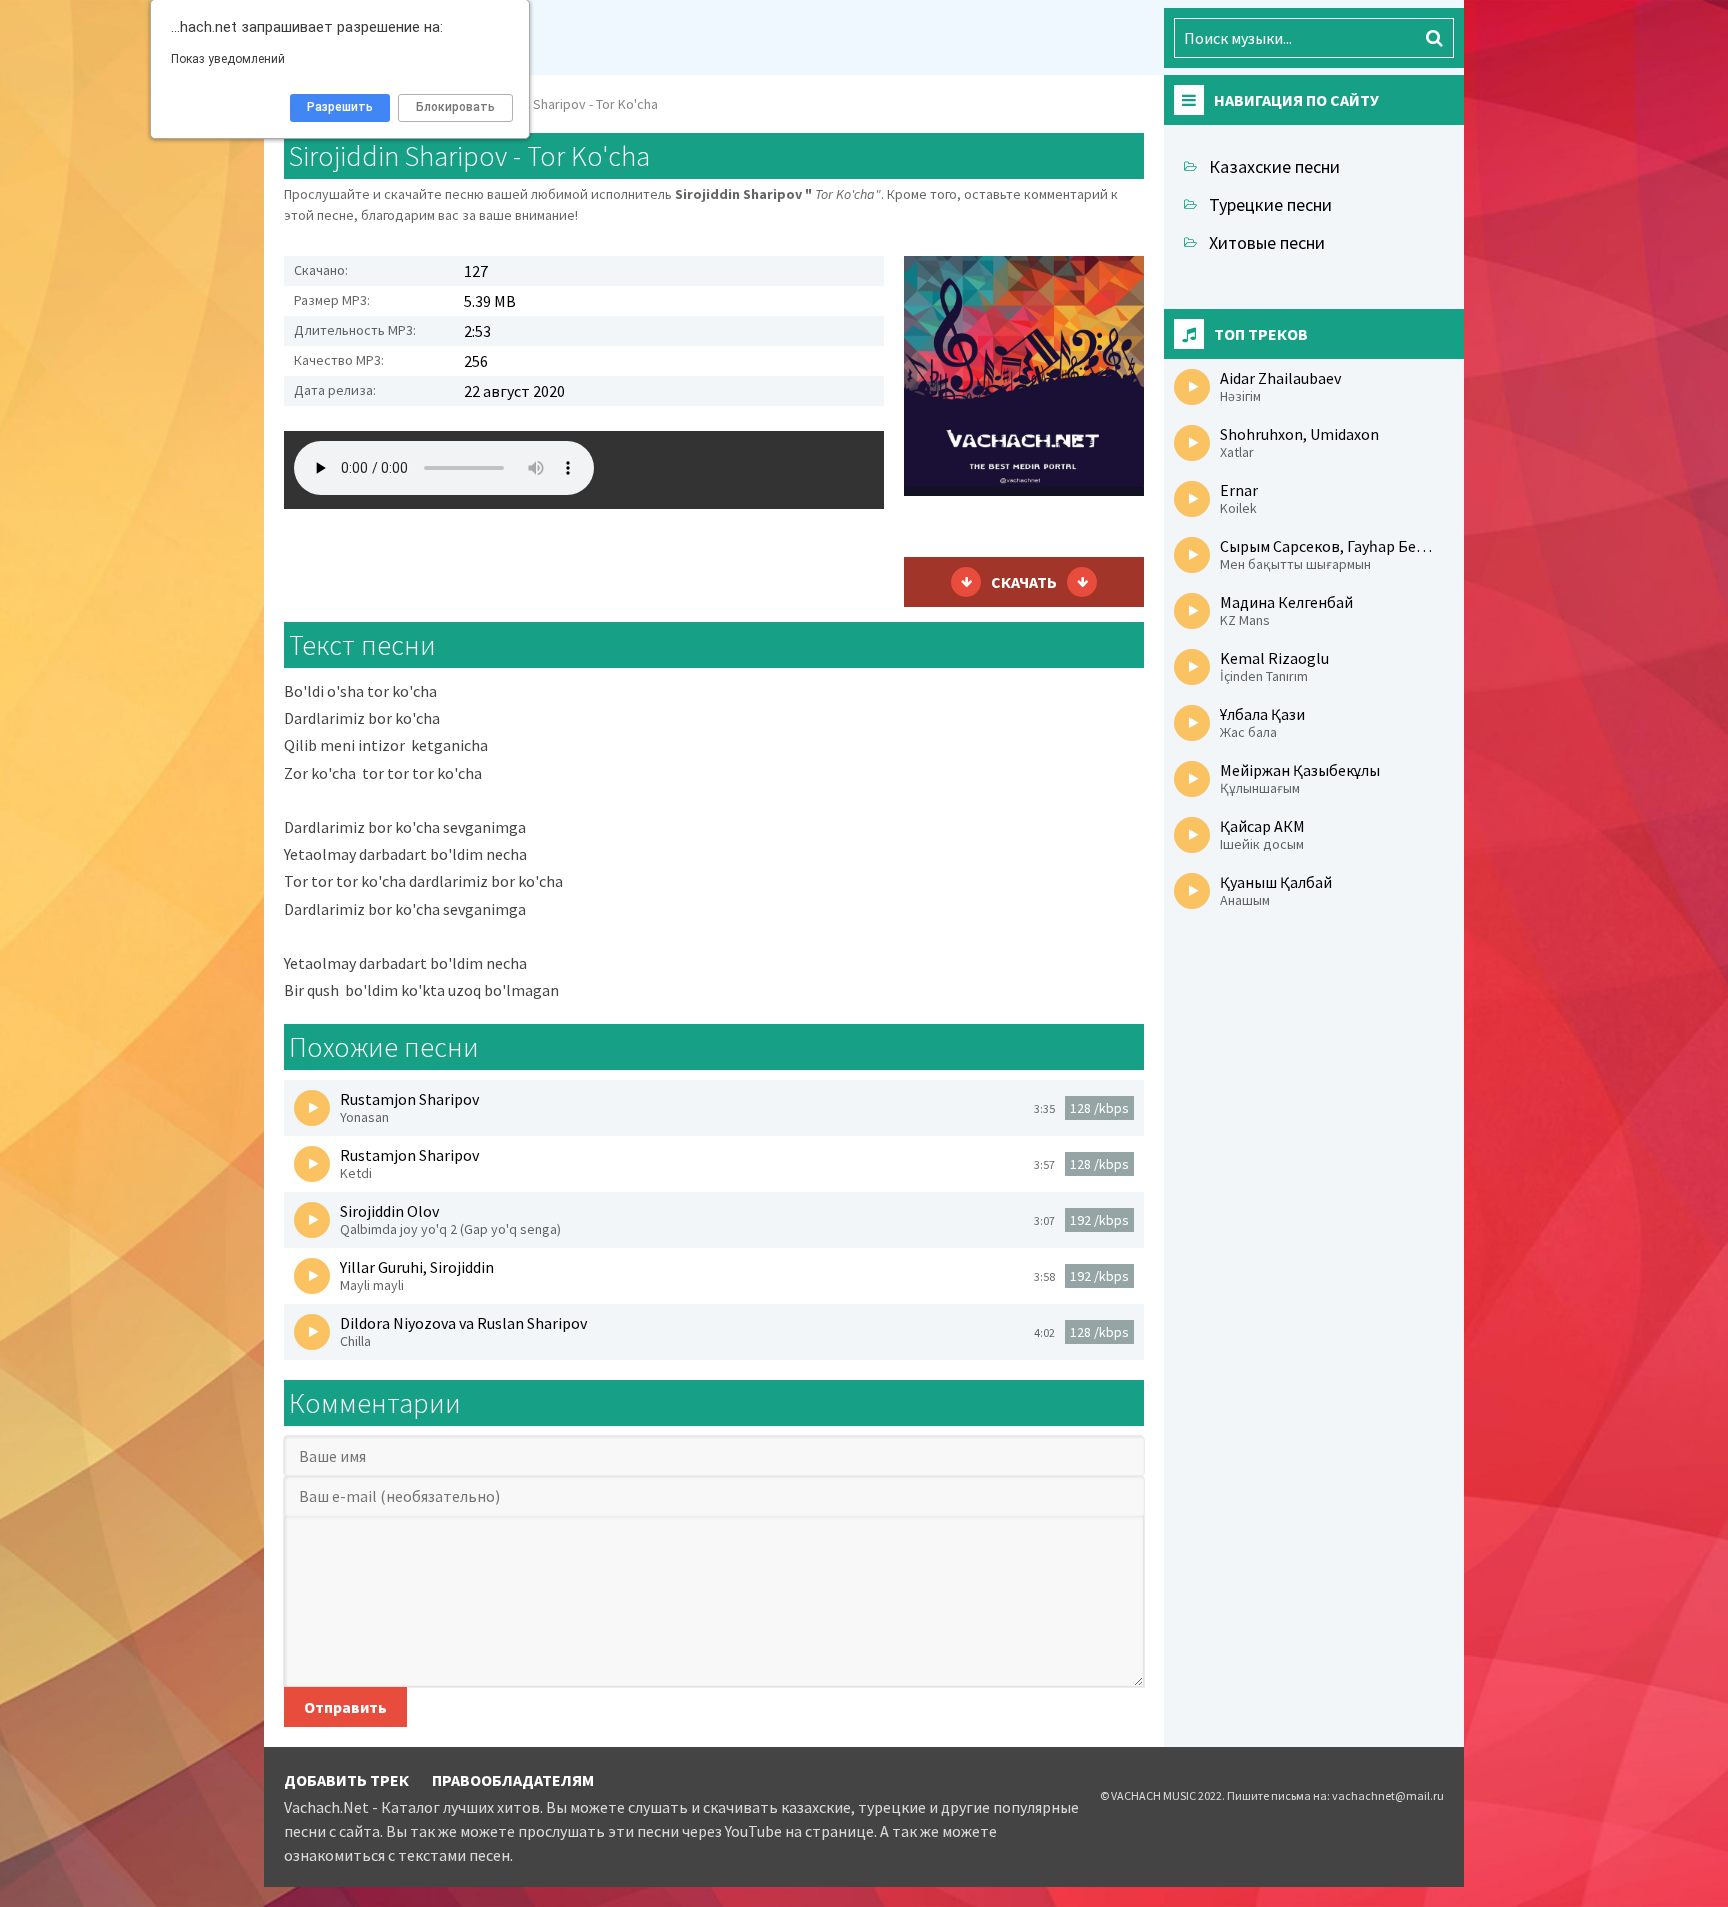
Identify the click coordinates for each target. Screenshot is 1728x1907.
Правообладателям (513, 1780)
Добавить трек (346, 1780)
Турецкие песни (1270, 204)
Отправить (345, 1707)
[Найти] (1434, 38)
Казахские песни (1274, 166)
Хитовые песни (1267, 242)
